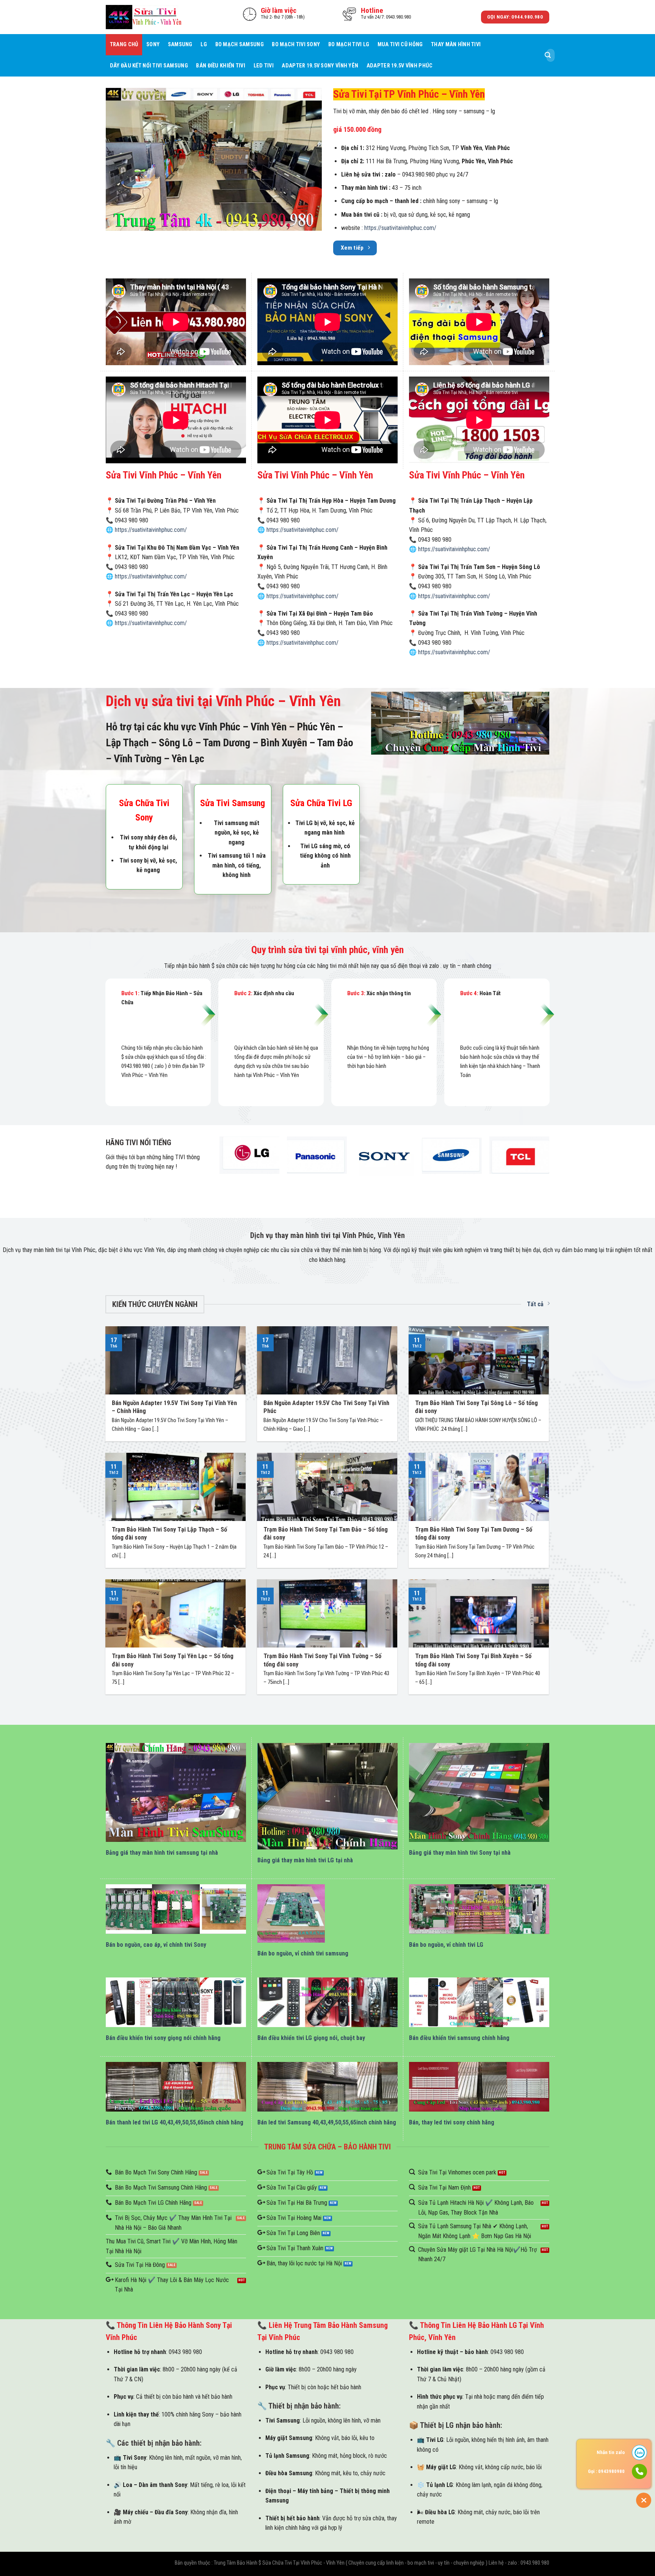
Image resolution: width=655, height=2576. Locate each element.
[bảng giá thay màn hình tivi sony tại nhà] (479, 1792)
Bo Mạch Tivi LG (349, 45)
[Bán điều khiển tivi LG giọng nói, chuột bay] (327, 2002)
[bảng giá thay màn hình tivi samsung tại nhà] (176, 1792)
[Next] (549, 1165)
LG (204, 45)
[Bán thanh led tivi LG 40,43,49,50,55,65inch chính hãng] (176, 2087)
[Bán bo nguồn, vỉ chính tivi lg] (479, 1909)
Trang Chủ (124, 45)
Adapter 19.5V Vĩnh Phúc (400, 66)
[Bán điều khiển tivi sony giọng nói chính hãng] (176, 2002)
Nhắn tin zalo (611, 2452)
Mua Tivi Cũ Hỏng (400, 45)
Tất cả (535, 1304)
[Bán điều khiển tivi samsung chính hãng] (479, 2002)
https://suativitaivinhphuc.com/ (400, 228)
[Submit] (548, 55)
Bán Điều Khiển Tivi (220, 66)
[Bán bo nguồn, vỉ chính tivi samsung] (291, 1913)
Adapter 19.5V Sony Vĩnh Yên (320, 66)
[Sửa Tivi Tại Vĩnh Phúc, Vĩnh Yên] (144, 17)
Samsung (180, 45)
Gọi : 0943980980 (606, 2471)
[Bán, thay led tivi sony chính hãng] (479, 2087)
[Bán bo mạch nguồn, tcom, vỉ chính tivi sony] (176, 1909)
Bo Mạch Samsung (240, 45)
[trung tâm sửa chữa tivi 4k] (214, 159)
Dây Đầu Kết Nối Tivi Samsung (149, 66)
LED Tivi (264, 66)
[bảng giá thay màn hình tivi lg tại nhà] (327, 1796)
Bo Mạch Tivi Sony (296, 45)
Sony (153, 45)
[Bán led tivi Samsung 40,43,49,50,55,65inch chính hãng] (327, 2087)
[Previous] (220, 1165)
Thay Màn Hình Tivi (456, 45)
